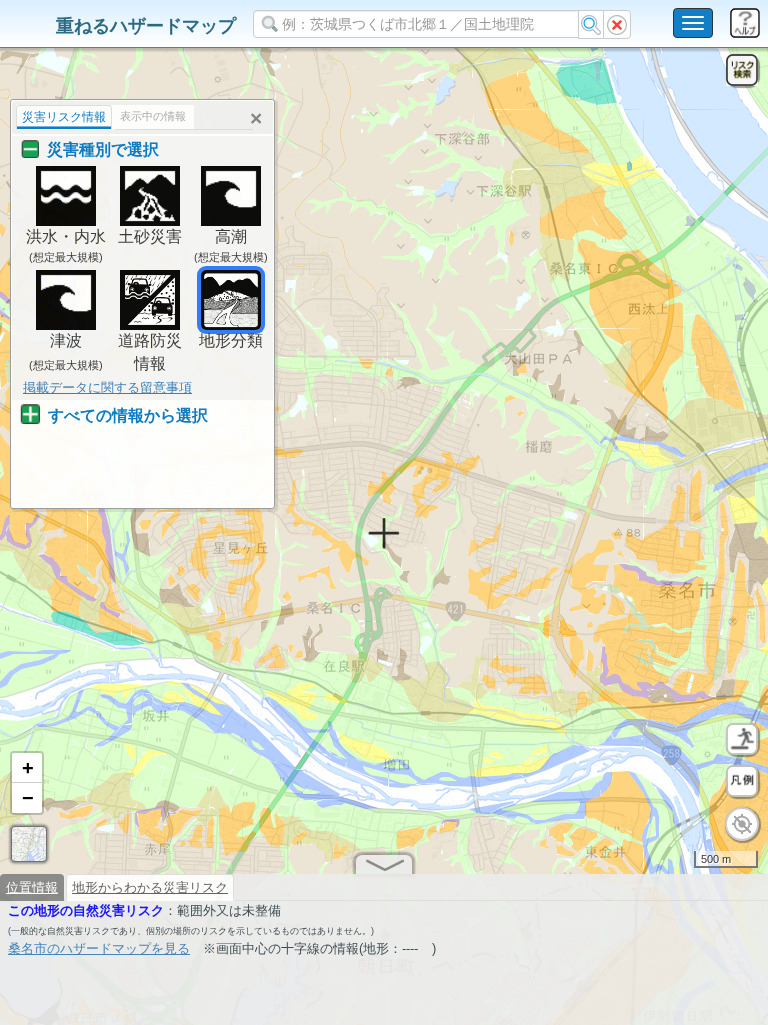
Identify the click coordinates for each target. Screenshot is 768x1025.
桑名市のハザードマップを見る (99, 948)
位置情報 (32, 887)
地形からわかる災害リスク (150, 887)
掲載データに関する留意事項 (107, 387)
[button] (27, 768)
